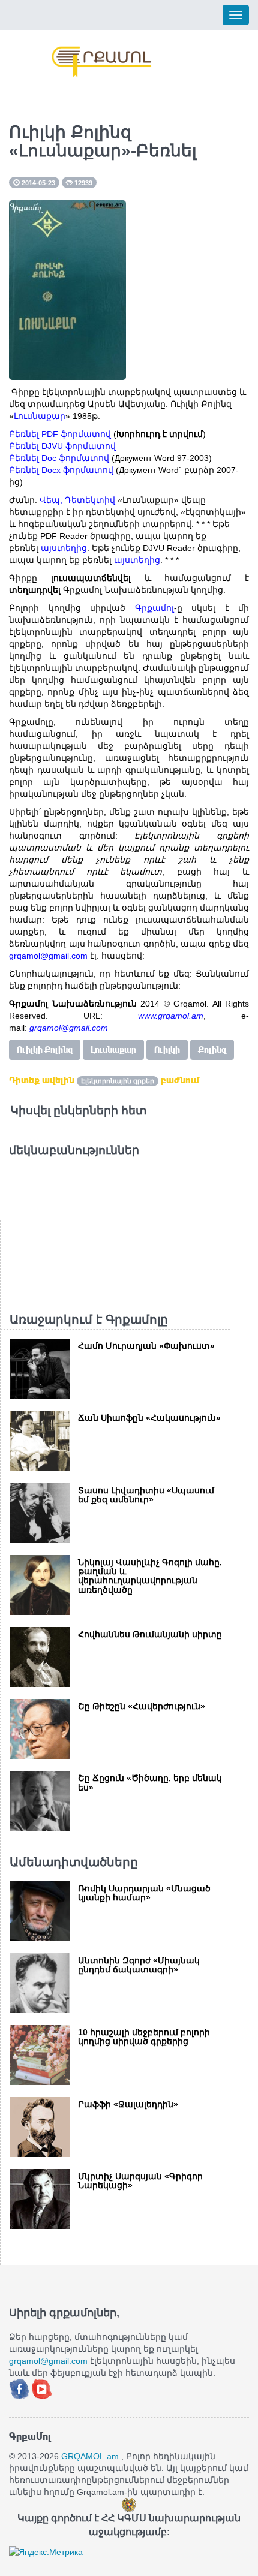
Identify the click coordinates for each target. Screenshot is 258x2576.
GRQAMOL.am (90, 2456)
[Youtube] (42, 2388)
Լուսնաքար (113, 1050)
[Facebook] (20, 2388)
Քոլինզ (212, 1050)
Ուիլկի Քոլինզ (45, 1050)
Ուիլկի (167, 1050)
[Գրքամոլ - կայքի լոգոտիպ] (102, 62)
